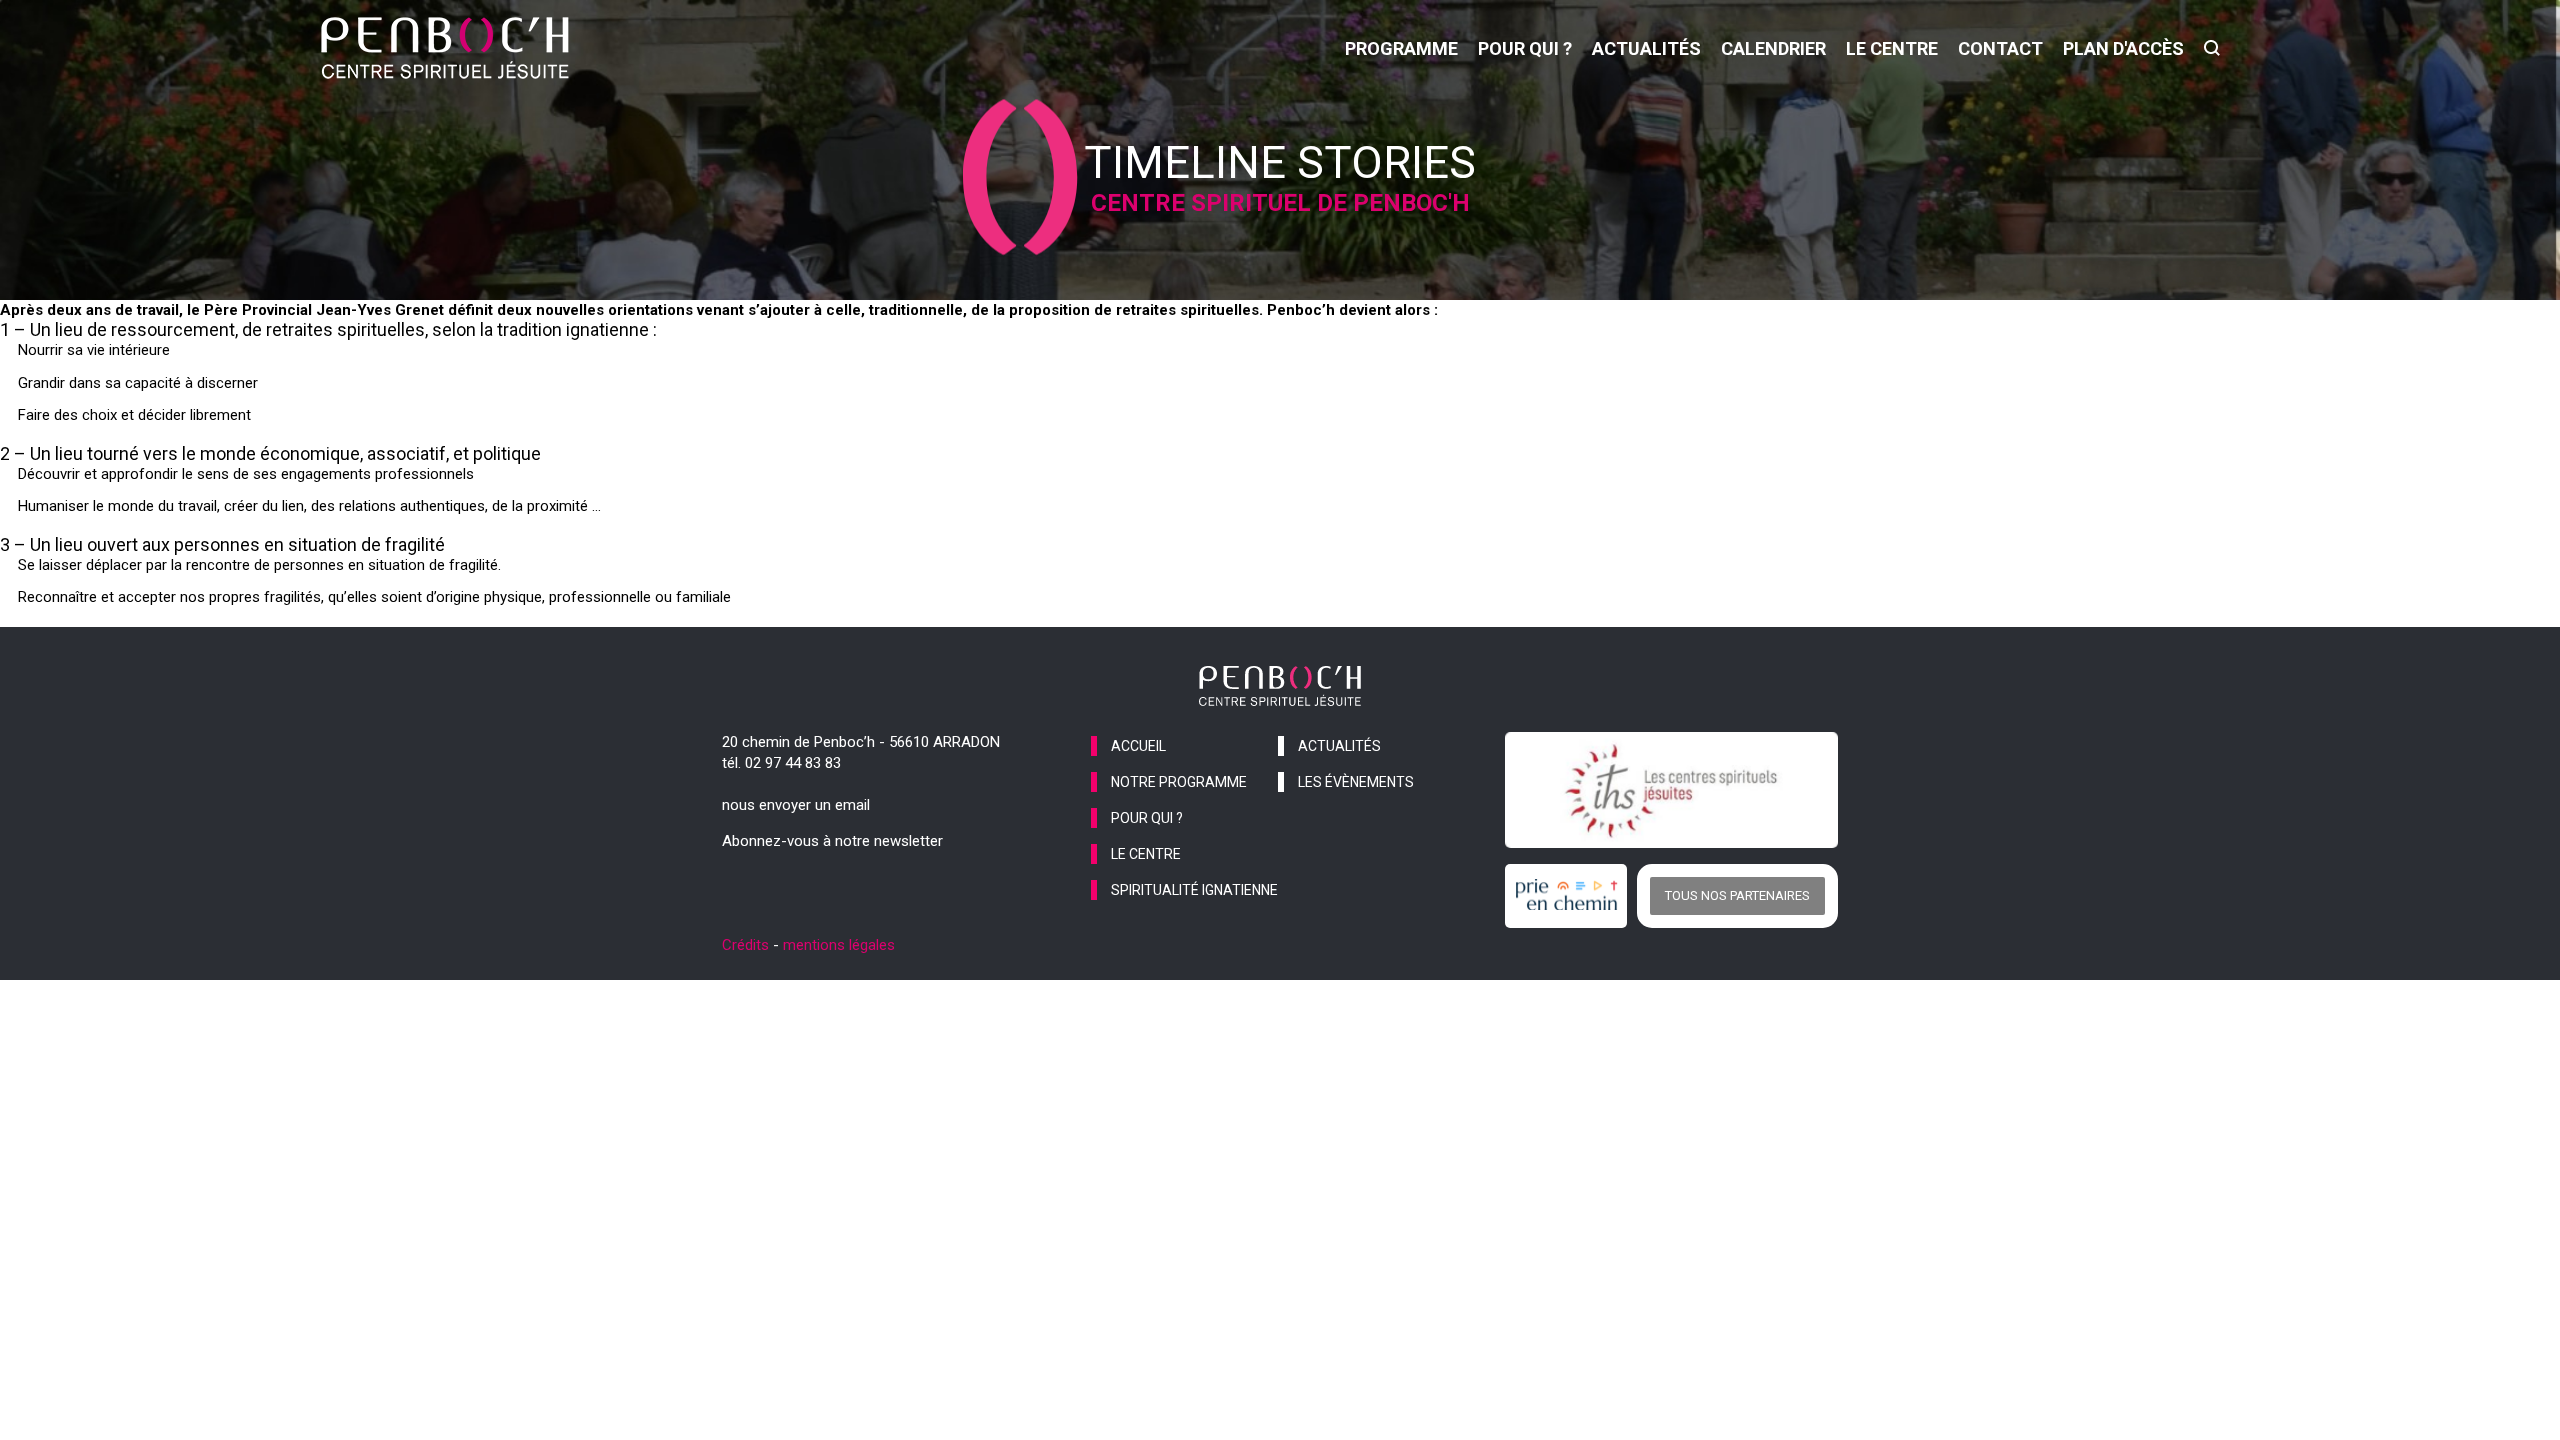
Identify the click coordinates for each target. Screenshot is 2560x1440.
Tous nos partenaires (1737, 895)
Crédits (745, 945)
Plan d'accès (2123, 48)
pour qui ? (1525, 48)
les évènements (1356, 782)
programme (1401, 48)
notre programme (1179, 782)
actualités (1646, 48)
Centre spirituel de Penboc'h (1280, 203)
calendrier (1773, 48)
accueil (1138, 746)
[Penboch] (445, 48)
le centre (1892, 48)
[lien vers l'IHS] (1671, 790)
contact (2000, 48)
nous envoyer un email (796, 805)
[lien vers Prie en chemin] (1571, 896)
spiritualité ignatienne (1194, 890)
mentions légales (839, 945)
